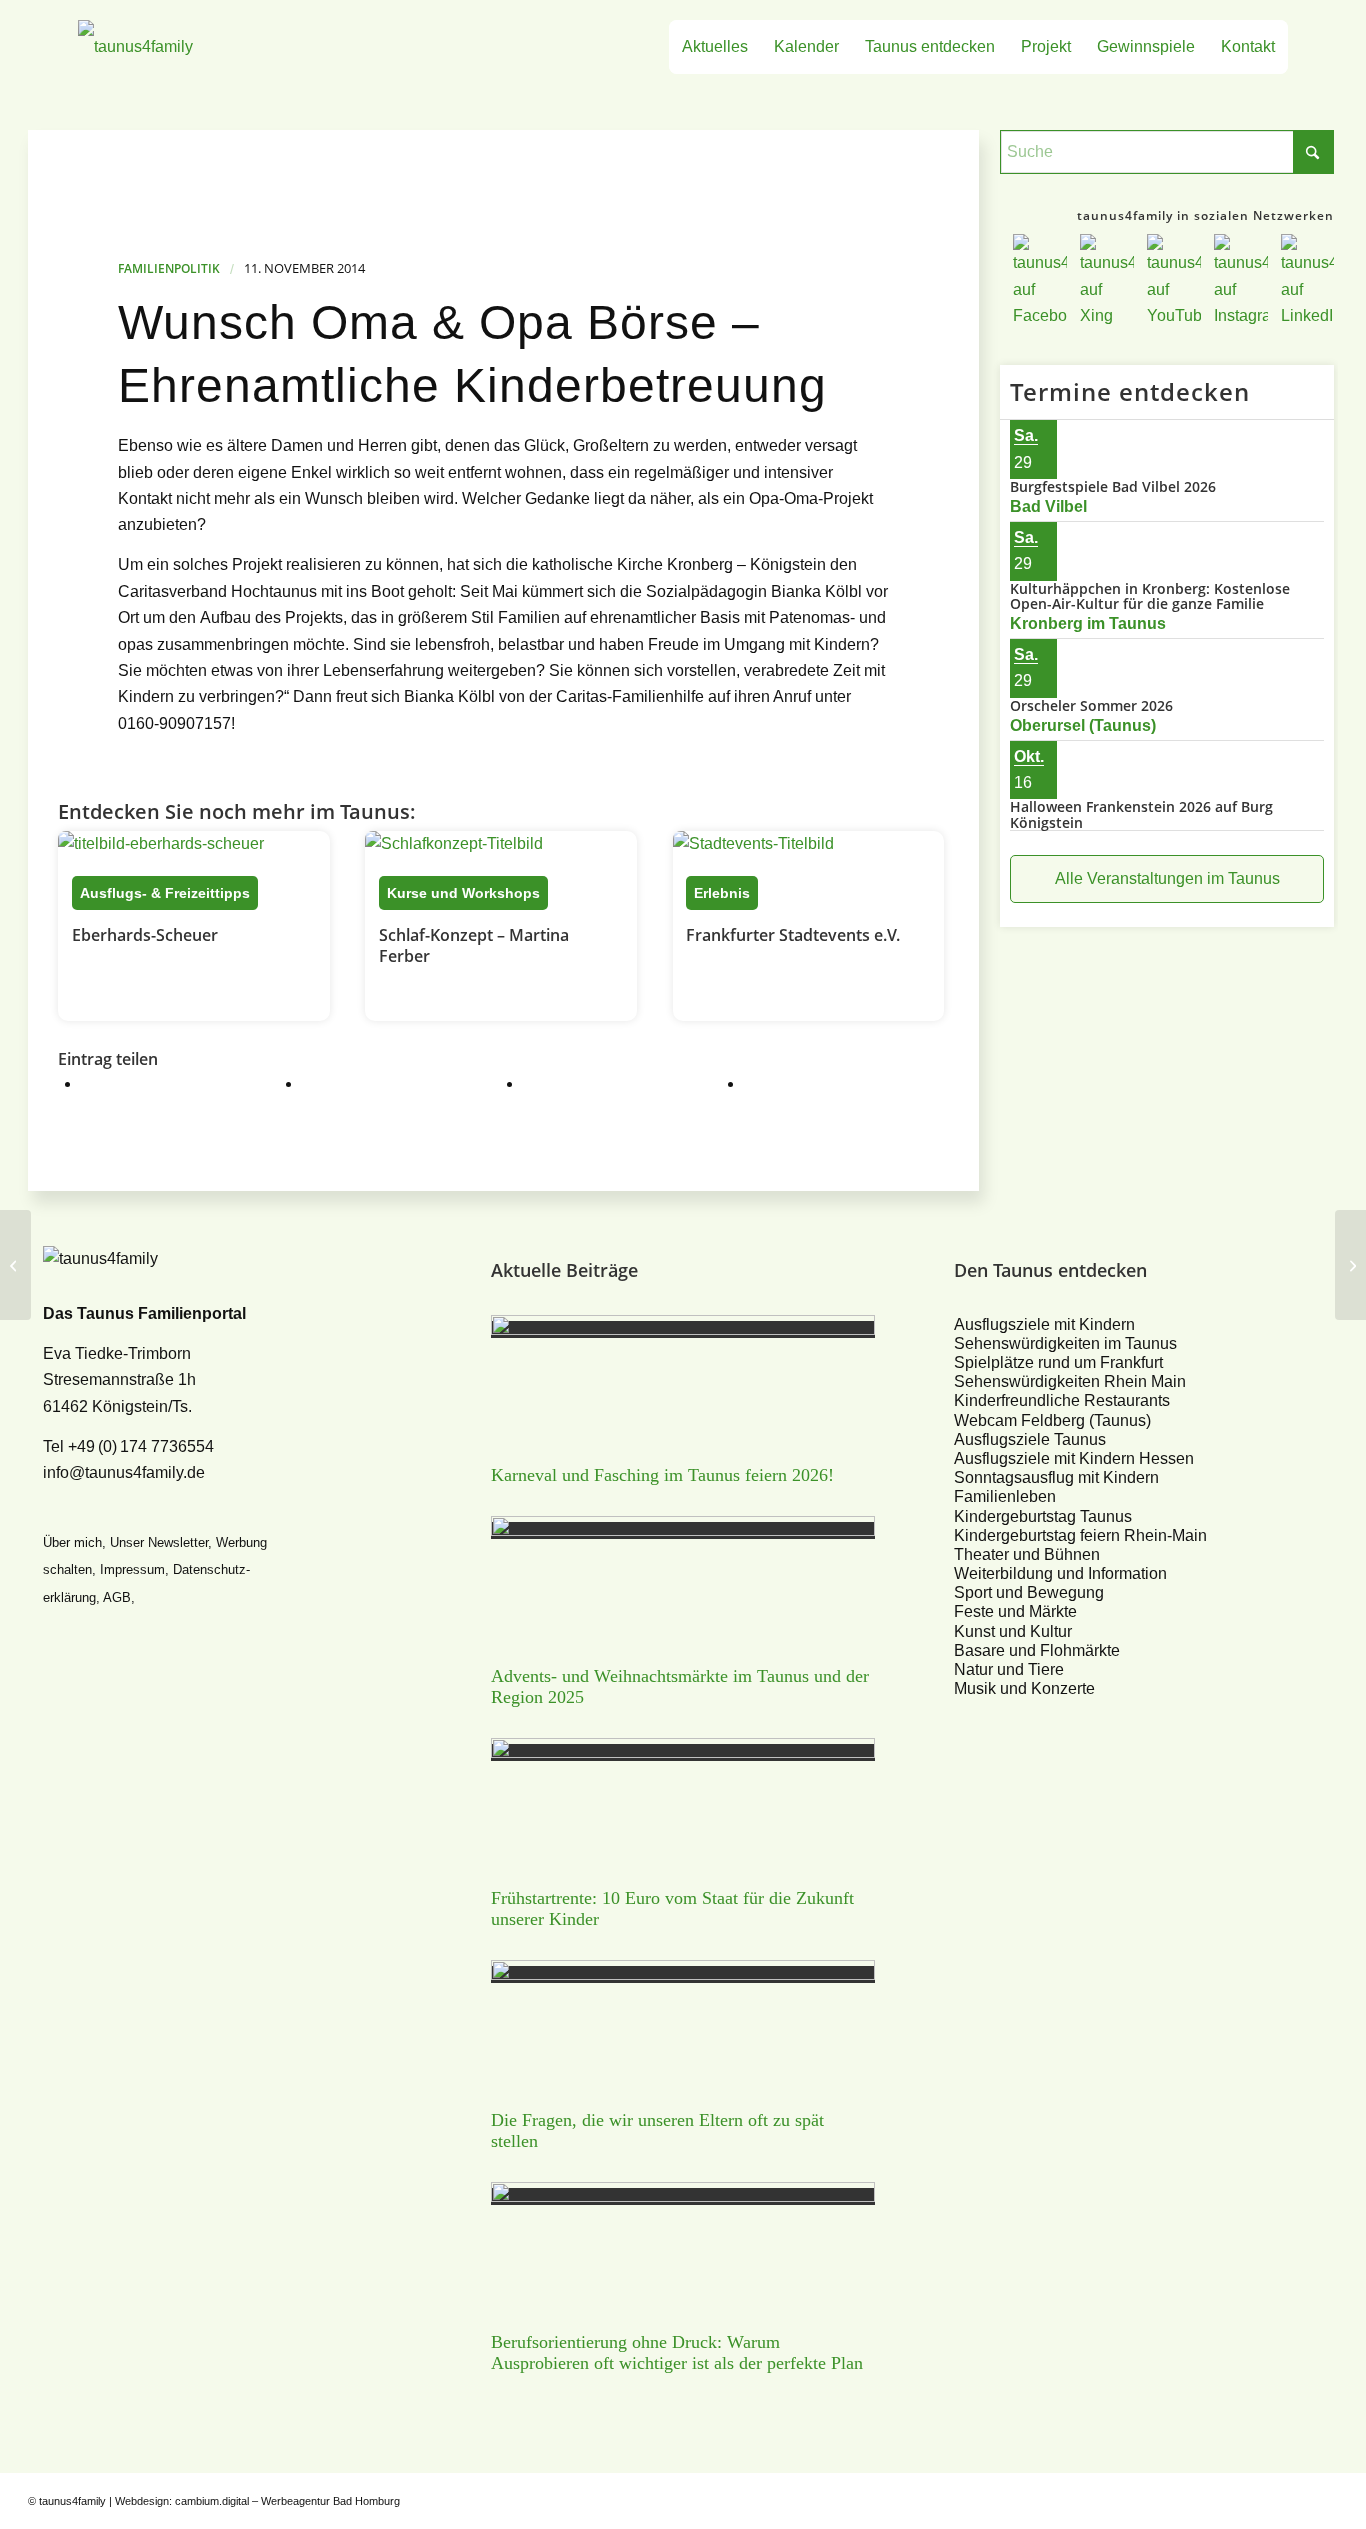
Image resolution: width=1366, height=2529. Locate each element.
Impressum (132, 1569)
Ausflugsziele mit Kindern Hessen (1074, 1458)
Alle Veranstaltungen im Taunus (1167, 878)
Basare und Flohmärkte (1037, 1650)
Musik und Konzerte (1024, 1688)
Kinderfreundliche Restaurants (1062, 1400)
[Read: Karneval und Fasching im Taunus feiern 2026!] (683, 1329)
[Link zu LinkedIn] (1323, 2498)
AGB (117, 1597)
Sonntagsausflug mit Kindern (1056, 1477)
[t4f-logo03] (229, 47)
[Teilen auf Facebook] (107, 1083)
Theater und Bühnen (1027, 1554)
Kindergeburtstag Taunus (1043, 1516)
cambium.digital (212, 2501)
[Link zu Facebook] (1203, 2498)
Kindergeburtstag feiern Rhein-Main (1080, 1535)
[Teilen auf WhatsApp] (549, 1083)
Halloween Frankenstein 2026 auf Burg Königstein (1141, 814)
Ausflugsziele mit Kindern (1044, 1324)
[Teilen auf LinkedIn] (770, 1083)
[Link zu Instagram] (1293, 2498)
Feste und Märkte (1015, 1611)
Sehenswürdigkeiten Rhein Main (1070, 1381)
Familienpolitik (169, 268)
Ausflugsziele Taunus (1030, 1439)
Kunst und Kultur (1013, 1631)
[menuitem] (715, 47)
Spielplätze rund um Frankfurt (1058, 1362)
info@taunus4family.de (124, 1472)
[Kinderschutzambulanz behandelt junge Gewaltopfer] (15, 1265)
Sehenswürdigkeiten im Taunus (1065, 1343)
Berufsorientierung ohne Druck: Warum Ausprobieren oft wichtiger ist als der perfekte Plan (677, 2352)
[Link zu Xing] (1233, 2498)
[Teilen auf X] (328, 1083)
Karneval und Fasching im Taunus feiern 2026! (662, 1475)
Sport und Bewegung (1029, 1592)
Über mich (72, 1542)
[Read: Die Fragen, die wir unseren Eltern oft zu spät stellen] (683, 1974)
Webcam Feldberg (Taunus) (1052, 1420)
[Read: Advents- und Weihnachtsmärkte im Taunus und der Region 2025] (683, 1530)
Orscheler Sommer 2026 (1091, 705)
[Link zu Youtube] (1263, 2498)
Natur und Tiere (1009, 1669)
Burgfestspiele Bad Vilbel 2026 (1113, 486)
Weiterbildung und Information (1060, 1573)
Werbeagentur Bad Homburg (330, 2501)
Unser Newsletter (159, 1542)
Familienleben (1005, 1496)
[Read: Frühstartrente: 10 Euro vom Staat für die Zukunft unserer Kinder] (683, 1752)
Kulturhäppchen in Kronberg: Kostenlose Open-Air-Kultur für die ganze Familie (1150, 596)
